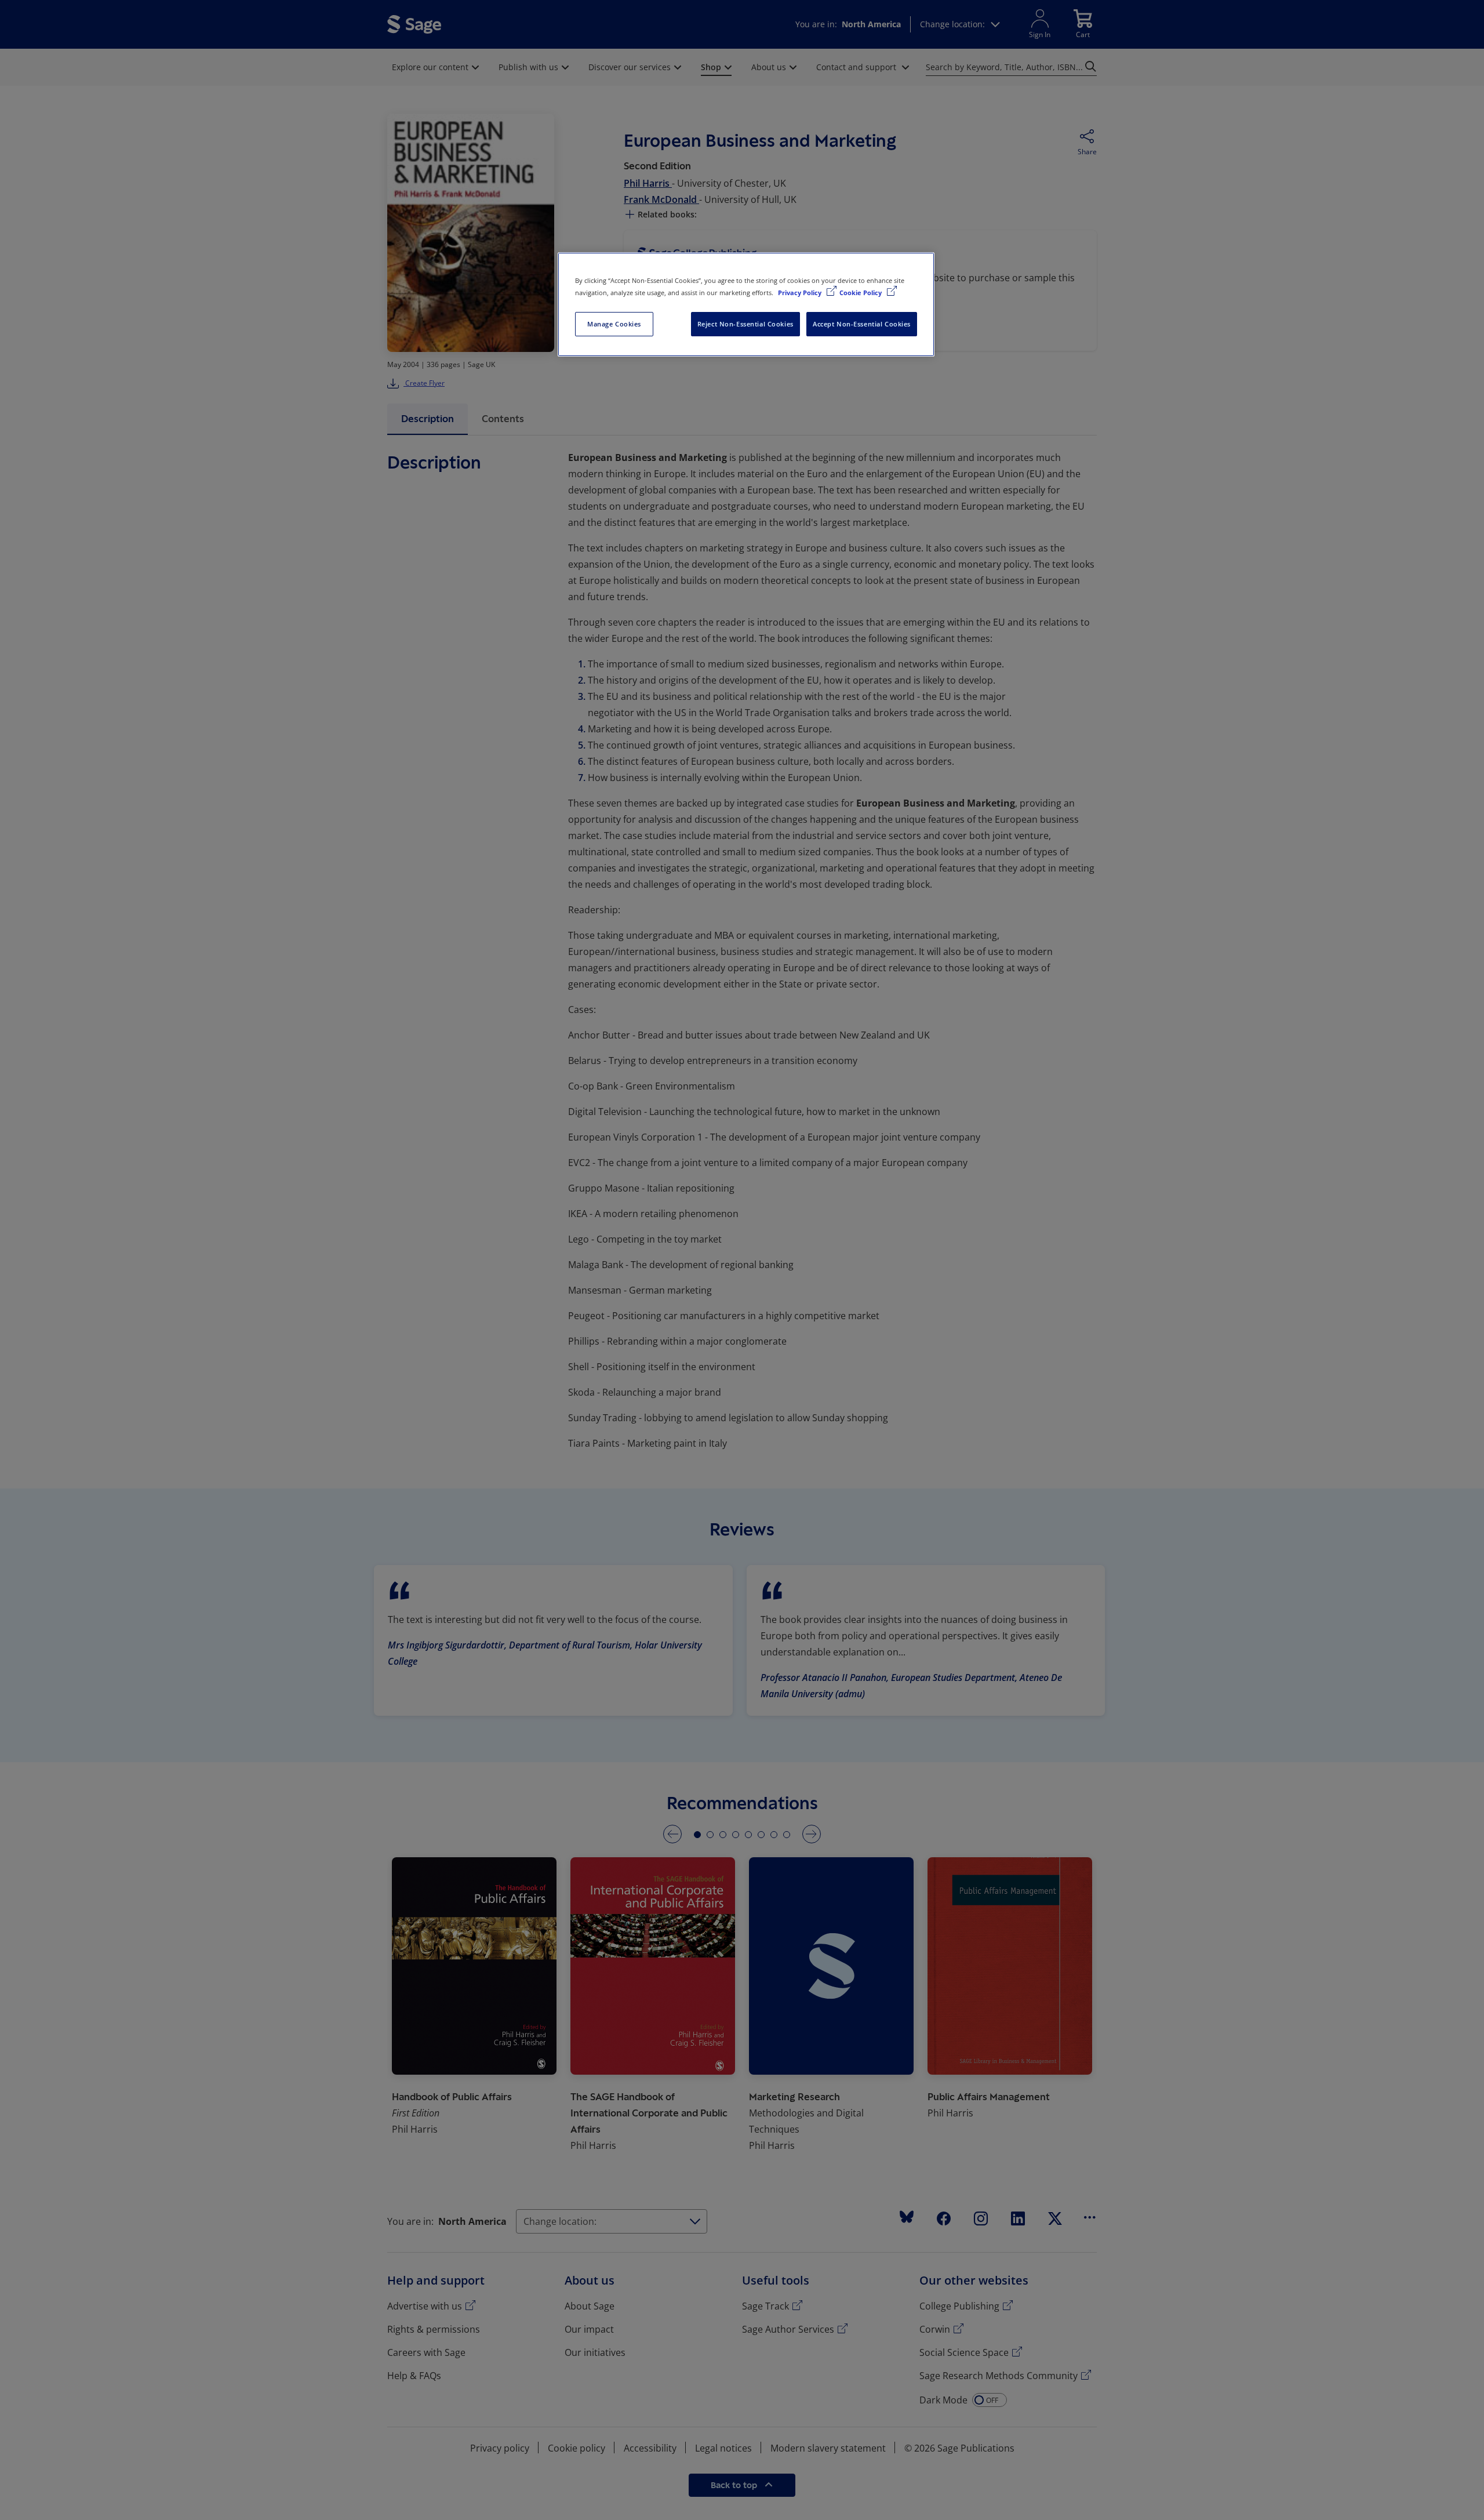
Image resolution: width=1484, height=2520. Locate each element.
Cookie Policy (861, 293)
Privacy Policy (801, 293)
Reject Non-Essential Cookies (745, 324)
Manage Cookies (614, 324)
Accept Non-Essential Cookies (862, 324)
